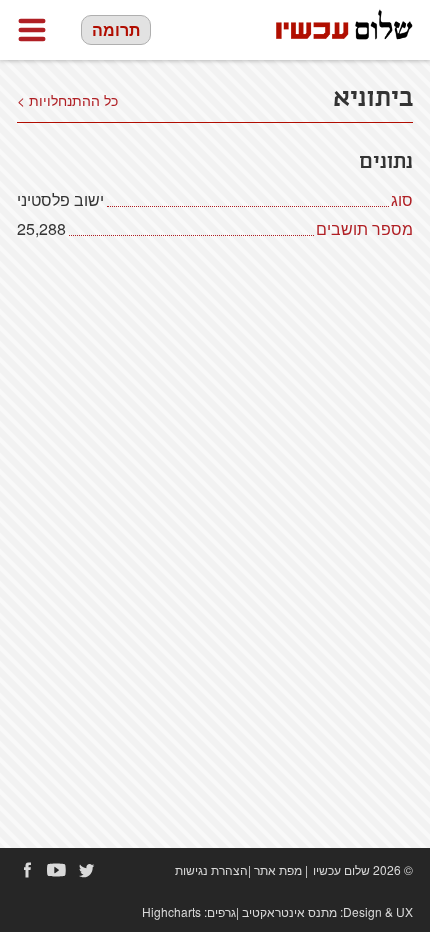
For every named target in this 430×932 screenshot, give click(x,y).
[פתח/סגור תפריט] (32, 30)
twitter (87, 870)
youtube (57, 870)
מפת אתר (278, 869)
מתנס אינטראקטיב (289, 911)
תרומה (116, 29)
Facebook (27, 870)
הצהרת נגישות (211, 869)
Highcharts (171, 911)
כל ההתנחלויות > (67, 100)
